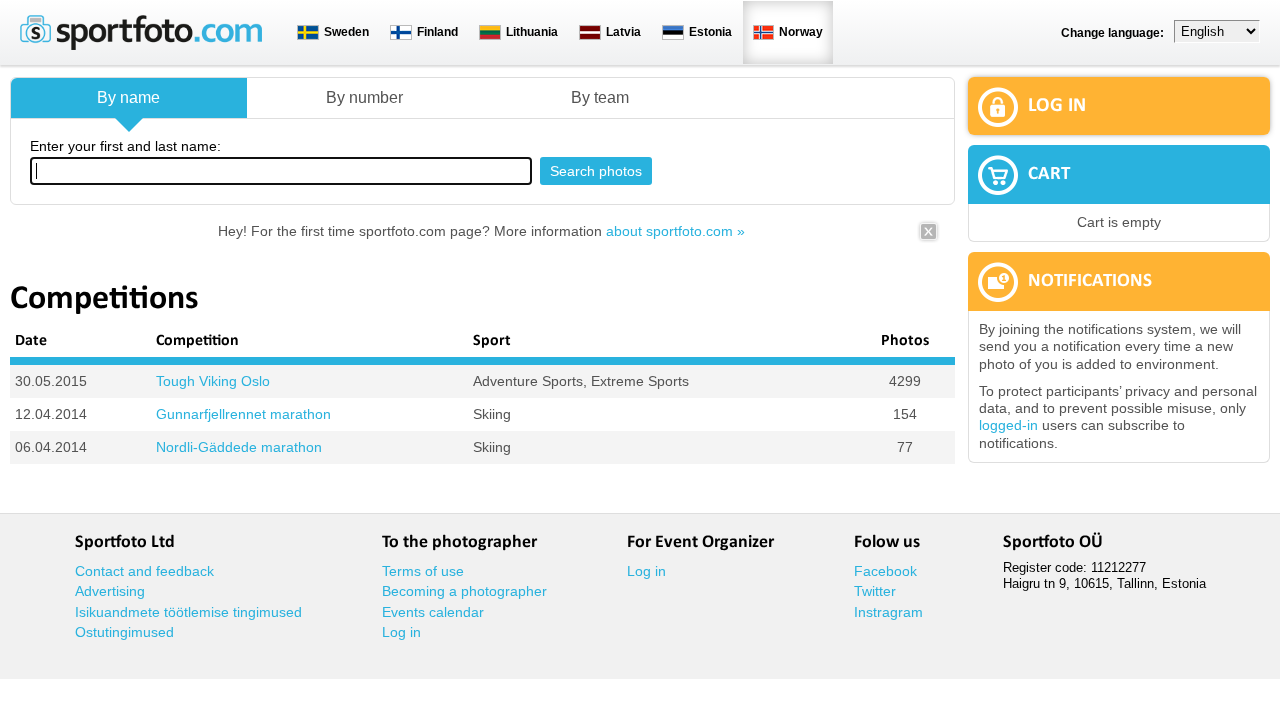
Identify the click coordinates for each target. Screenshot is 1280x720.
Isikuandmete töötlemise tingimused (188, 612)
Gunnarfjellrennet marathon (243, 414)
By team (600, 97)
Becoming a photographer (464, 591)
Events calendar (433, 612)
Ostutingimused (124, 632)
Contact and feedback (144, 571)
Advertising (110, 591)
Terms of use (423, 571)
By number (364, 97)
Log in (401, 632)
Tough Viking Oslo (213, 381)
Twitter (875, 591)
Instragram (888, 612)
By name (128, 97)
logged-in (1008, 425)
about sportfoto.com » (675, 231)
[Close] (928, 238)
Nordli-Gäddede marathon (239, 447)
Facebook (885, 571)
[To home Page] (141, 45)
